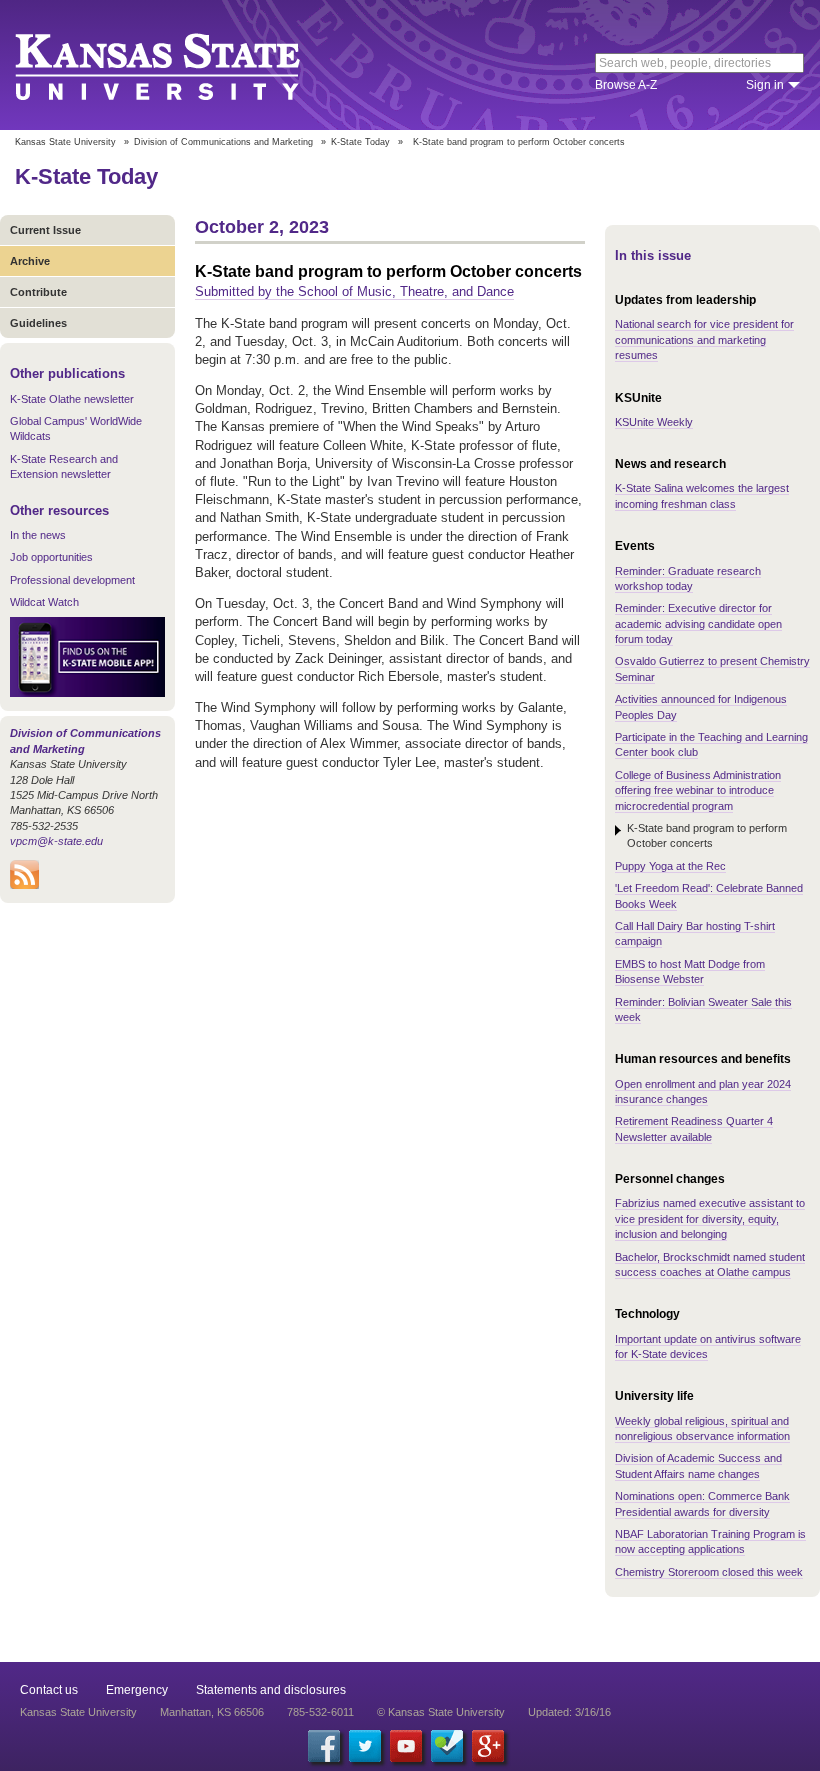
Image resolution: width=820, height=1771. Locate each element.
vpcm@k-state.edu (56, 841)
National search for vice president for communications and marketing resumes (704, 339)
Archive (30, 261)
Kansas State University (182, 65)
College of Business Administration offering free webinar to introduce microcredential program (698, 790)
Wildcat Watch (44, 602)
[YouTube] (406, 1746)
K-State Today (360, 142)
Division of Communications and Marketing (223, 142)
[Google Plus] (488, 1746)
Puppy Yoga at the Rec (670, 866)
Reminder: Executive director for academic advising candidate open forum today (698, 623)
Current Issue (45, 230)
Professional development (72, 580)
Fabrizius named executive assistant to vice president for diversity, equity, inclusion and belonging (710, 1218)
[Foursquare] (447, 1746)
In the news (38, 535)
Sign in (765, 85)
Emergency (137, 1690)
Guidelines (38, 323)
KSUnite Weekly (654, 422)
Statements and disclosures (271, 1690)
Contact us (49, 1690)
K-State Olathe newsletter (72, 399)
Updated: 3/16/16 (569, 1712)
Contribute (38, 292)
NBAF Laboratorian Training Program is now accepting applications (710, 1541)
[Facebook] (324, 1746)
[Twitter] (365, 1746)
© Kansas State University (441, 1712)
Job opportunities (51, 557)
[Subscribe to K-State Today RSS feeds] (24, 885)
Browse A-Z (626, 85)
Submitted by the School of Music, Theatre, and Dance (354, 291)
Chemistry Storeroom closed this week (709, 1572)
